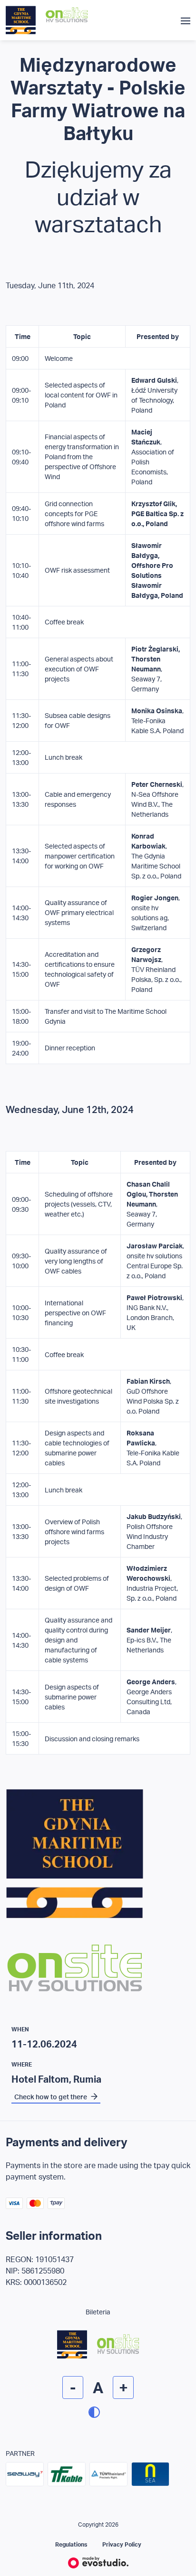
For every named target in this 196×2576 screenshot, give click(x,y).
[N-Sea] (150, 2474)
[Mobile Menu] (186, 20)
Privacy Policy (122, 2544)
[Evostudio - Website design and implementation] (98, 2562)
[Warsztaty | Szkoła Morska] (21, 20)
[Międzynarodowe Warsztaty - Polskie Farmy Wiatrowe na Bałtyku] (98, 1903)
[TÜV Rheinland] (108, 2474)
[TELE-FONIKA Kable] (67, 2474)
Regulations (71, 2544)
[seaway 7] (25, 2474)
